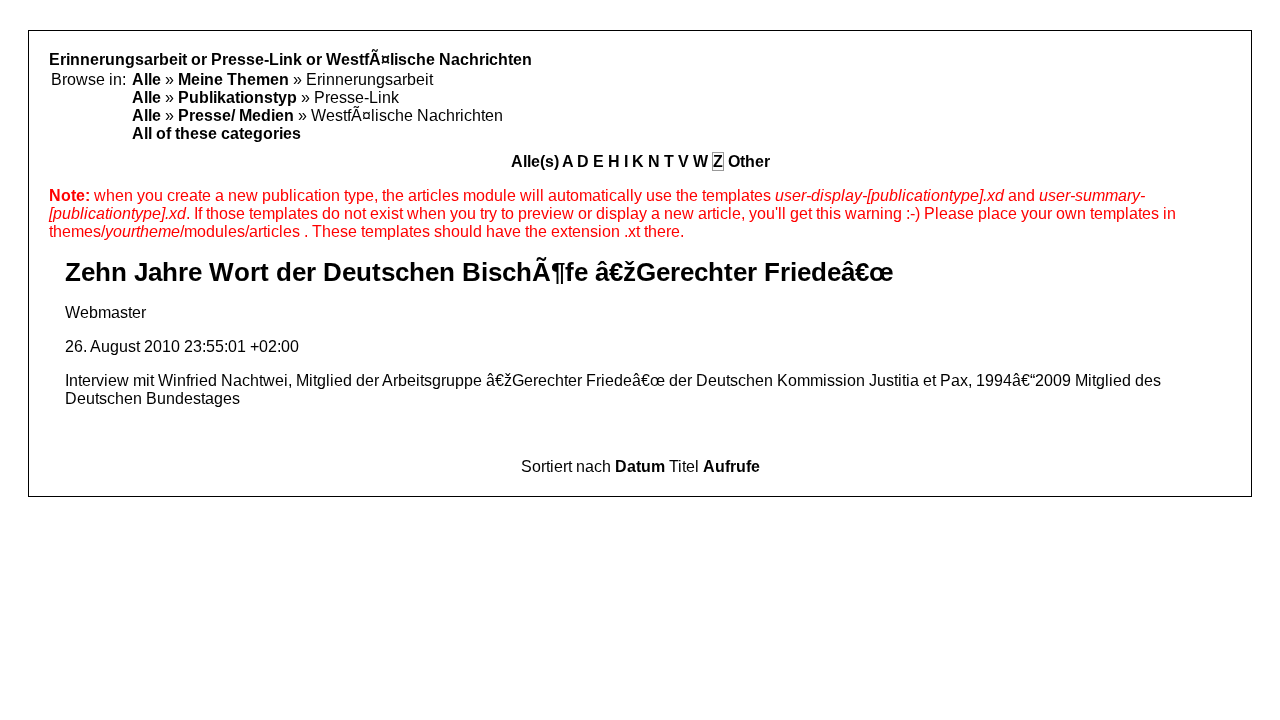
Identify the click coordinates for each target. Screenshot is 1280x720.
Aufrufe (731, 466)
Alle (146, 79)
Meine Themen (233, 79)
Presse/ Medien (236, 115)
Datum (640, 466)
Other (749, 161)
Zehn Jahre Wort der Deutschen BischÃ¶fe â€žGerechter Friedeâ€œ (479, 272)
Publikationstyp (237, 97)
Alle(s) (535, 161)
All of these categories (216, 133)
